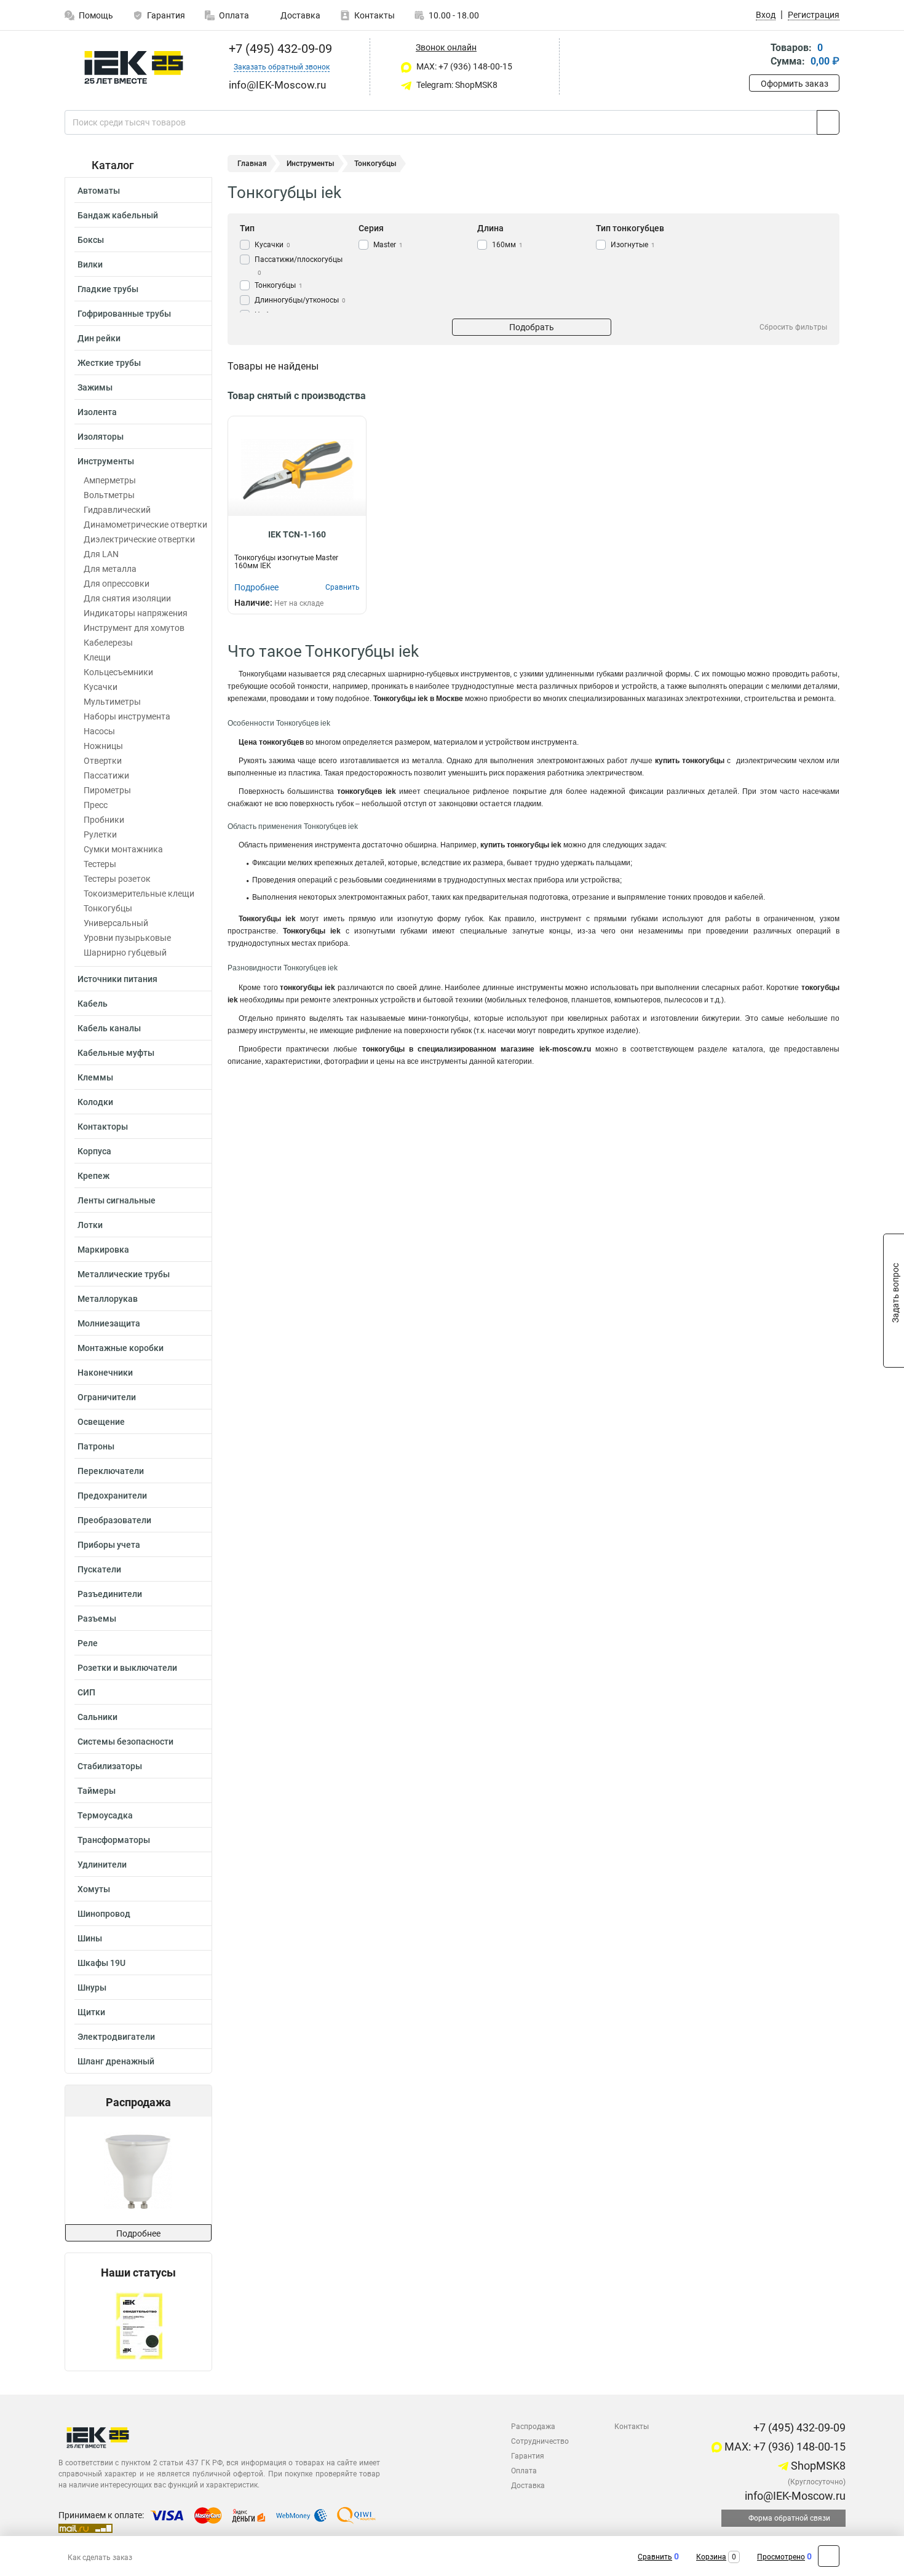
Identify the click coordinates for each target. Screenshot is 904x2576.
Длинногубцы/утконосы (300, 300)
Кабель (93, 1004)
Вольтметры (109, 495)
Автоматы (99, 191)
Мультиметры (112, 702)
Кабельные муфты (116, 1053)
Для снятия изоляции (127, 598)
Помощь (96, 15)
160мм (507, 245)
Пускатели (99, 1569)
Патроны (96, 1446)
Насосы (99, 731)
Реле (88, 1643)
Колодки (95, 1102)
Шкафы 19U (101, 1963)
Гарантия (166, 15)
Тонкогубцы (108, 908)
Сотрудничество (540, 2441)
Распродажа (533, 2427)
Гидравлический (117, 510)
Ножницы (103, 746)
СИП (86, 1692)
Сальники (97, 1717)
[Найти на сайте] (828, 122)
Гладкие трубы (108, 289)
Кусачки (101, 687)
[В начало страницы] (829, 2556)
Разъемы (97, 1619)
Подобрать (532, 327)
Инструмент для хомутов (134, 628)
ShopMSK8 (817, 2466)
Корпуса (94, 1151)
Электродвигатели (116, 2037)
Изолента (97, 412)
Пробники (104, 820)
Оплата (234, 15)
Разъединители (110, 1594)
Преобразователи (114, 1520)
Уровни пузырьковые (127, 938)
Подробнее (138, 2233)
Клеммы (95, 1077)
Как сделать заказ (100, 2558)
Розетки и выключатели (127, 1668)
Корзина (711, 2557)
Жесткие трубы (109, 363)
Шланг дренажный (116, 2061)
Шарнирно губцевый (125, 953)
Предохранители (112, 1496)
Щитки (91, 2012)
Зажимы (95, 387)
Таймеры (97, 1791)
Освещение (101, 1422)
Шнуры (92, 1987)
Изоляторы (101, 437)
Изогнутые (633, 245)
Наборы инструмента (127, 716)
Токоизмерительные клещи (139, 894)
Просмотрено (781, 2557)
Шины (90, 1938)
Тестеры (100, 864)
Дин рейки (99, 338)
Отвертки (103, 761)
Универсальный (116, 923)
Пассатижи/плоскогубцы (299, 266)
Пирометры (107, 790)
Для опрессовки (117, 584)
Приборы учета (109, 1545)
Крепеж (93, 1176)
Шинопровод (104, 1914)
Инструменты (106, 461)
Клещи (97, 657)
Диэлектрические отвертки (139, 539)
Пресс (96, 805)
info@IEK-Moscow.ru (794, 2496)
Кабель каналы (109, 1028)
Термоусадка (105, 1815)
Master (388, 245)
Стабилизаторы (110, 1766)
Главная (252, 164)
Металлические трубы (124, 1274)
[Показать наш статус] (139, 2325)
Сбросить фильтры (793, 327)
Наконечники (105, 1373)
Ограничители (107, 1397)
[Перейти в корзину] (758, 56)
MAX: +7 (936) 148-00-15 (463, 66)
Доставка (299, 15)
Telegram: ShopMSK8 (456, 85)
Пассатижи (106, 775)
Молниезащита (109, 1323)
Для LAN (101, 554)
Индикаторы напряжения (136, 613)
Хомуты (94, 1889)
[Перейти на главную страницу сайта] (134, 67)
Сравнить (655, 2557)
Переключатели (111, 1471)
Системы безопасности (125, 1742)
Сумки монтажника (123, 849)
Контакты (375, 15)
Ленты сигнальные (117, 1200)
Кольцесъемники (118, 672)
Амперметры (110, 480)
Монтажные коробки (121, 1348)
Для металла (110, 569)
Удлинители (102, 1865)
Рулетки (100, 834)
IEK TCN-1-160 (297, 534)
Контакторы (103, 1127)
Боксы (91, 240)
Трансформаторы (114, 1840)
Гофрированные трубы (124, 314)
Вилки (90, 264)
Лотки (90, 1225)
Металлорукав (108, 1299)
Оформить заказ (795, 84)
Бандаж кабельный (118, 215)
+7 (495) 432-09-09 (279, 49)
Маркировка (103, 1250)
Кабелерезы (108, 643)
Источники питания (117, 979)
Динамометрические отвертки (145, 525)
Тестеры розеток (117, 879)
